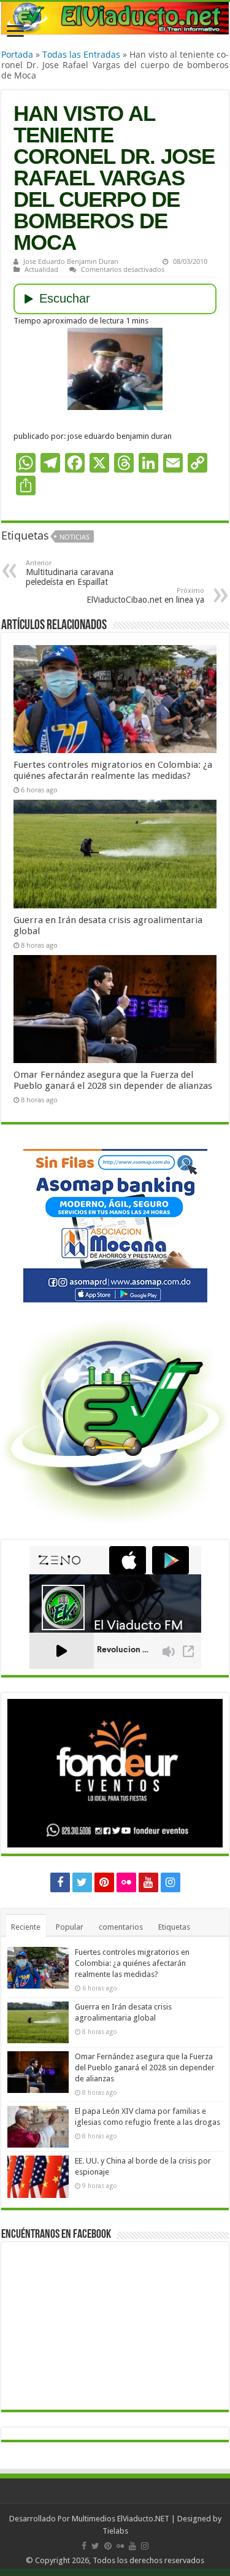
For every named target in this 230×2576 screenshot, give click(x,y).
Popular (70, 1927)
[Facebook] (60, 1882)
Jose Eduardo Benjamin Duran (71, 261)
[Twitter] (82, 1882)
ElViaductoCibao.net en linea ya (145, 596)
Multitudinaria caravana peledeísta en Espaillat (70, 573)
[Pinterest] (104, 1882)
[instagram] (171, 1882)
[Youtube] (148, 1882)
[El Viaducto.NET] (115, 18)
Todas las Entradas (81, 54)
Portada (17, 54)
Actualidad (41, 269)
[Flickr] (126, 1882)
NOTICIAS (75, 537)
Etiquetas (174, 1927)
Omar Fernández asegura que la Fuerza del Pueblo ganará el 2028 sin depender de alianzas (113, 1080)
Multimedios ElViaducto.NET (121, 2519)
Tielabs (115, 2531)
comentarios (121, 1927)
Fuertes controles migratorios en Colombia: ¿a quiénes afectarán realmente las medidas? (113, 770)
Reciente (26, 1927)
